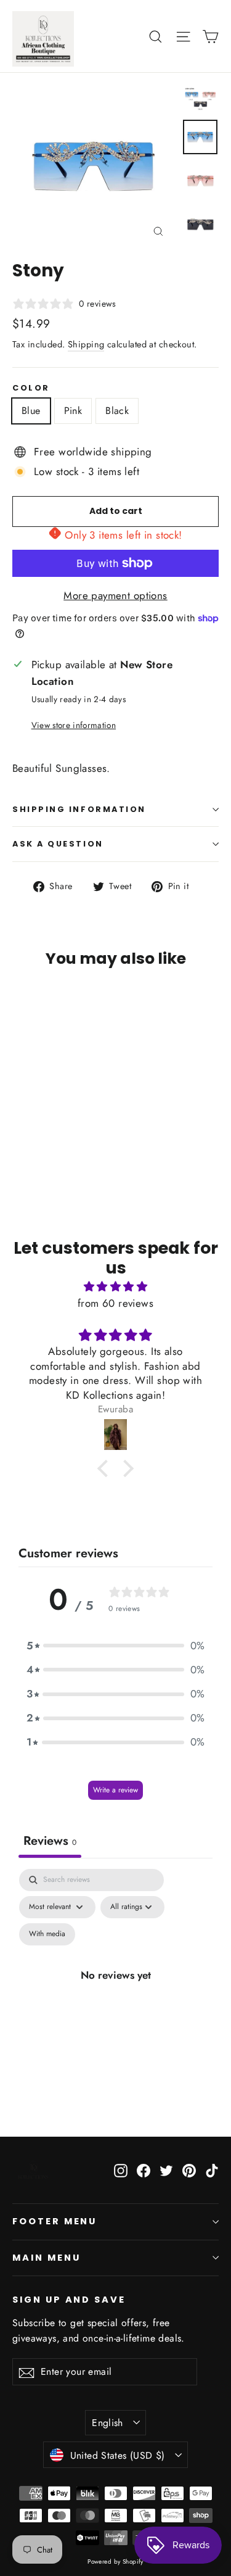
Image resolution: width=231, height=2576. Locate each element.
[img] (115, 1286)
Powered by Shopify (115, 2562)
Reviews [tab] (50, 1841)
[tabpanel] (115, 1989)
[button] (106, 1468)
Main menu (46, 2258)
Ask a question (58, 844)
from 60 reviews (115, 1303)
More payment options (115, 595)
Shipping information (79, 809)
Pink (73, 411)
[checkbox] (47, 1934)
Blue (31, 411)
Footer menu (55, 2221)
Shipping (86, 344)
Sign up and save (69, 2300)
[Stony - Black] (46, 1132)
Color (31, 388)
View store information (74, 725)
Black (117, 411)
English (107, 2423)
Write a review (115, 1790)
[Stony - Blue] (19, 1132)
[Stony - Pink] (33, 1132)
